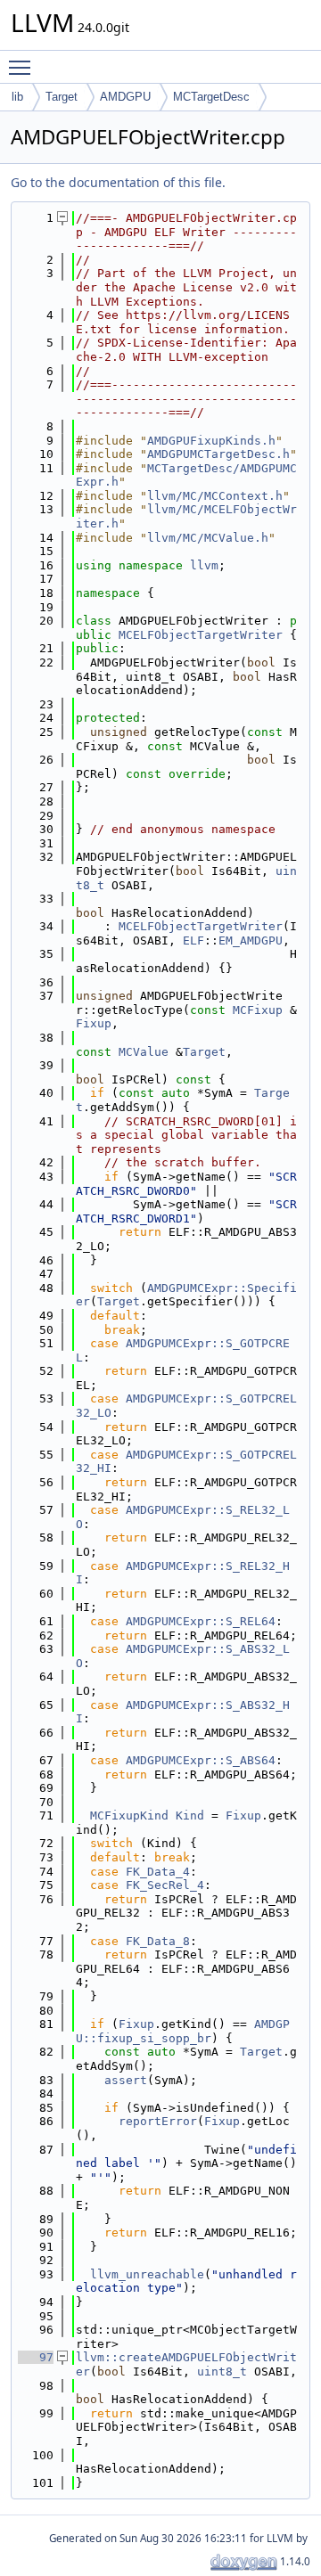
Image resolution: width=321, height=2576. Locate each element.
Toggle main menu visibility (23, 67)
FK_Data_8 (158, 1941)
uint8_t (222, 2372)
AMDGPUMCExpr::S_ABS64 (201, 1760)
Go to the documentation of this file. (118, 182)
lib (17, 97)
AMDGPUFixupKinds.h (211, 441)
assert (126, 2080)
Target (62, 97)
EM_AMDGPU (251, 940)
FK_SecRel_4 (165, 1885)
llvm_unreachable (147, 2274)
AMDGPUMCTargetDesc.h (218, 454)
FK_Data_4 (158, 1872)
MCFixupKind (129, 1815)
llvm (204, 565)
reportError (158, 2121)
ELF (193, 940)
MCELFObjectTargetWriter (201, 635)
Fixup (94, 1023)
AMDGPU (125, 97)
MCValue (144, 1052)
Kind (190, 1815)
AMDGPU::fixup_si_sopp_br (183, 2031)
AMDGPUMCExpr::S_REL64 (201, 1621)
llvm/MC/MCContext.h (215, 496)
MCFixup (258, 1010)
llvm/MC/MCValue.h (208, 538)
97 (36, 2357)
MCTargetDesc (211, 97)
